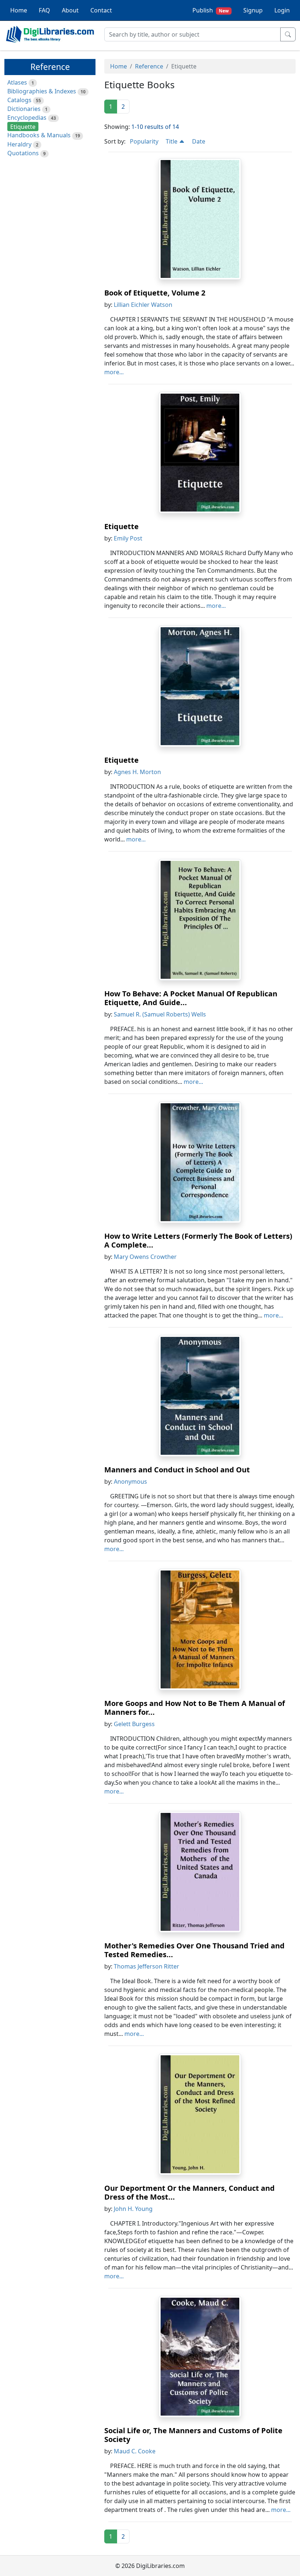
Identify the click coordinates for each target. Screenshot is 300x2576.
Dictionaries (24, 109)
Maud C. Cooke (135, 2451)
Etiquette (121, 526)
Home (19, 10)
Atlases (17, 82)
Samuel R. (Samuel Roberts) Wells (160, 1014)
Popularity (144, 141)
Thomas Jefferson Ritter (147, 1966)
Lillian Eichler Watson (143, 305)
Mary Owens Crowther (145, 1257)
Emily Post (128, 538)
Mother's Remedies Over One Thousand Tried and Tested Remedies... (194, 1950)
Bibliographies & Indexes (42, 91)
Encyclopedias (27, 118)
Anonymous (130, 1482)
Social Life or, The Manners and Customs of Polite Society (193, 2435)
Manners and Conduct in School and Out (177, 1470)
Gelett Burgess (134, 1724)
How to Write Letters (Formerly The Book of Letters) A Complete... (198, 1240)
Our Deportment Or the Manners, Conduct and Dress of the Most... (190, 2192)
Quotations (23, 153)
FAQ (44, 10)
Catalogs (19, 100)
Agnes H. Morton (137, 772)
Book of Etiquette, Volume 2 (155, 293)
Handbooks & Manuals (39, 135)
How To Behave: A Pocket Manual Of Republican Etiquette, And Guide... (191, 998)
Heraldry (19, 144)
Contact (101, 10)
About (70, 10)
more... (114, 372)
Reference (149, 66)
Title (172, 141)
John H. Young (133, 2209)
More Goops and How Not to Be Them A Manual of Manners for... (195, 1708)
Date (199, 141)
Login (282, 10)
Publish (211, 10)
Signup (253, 10)
